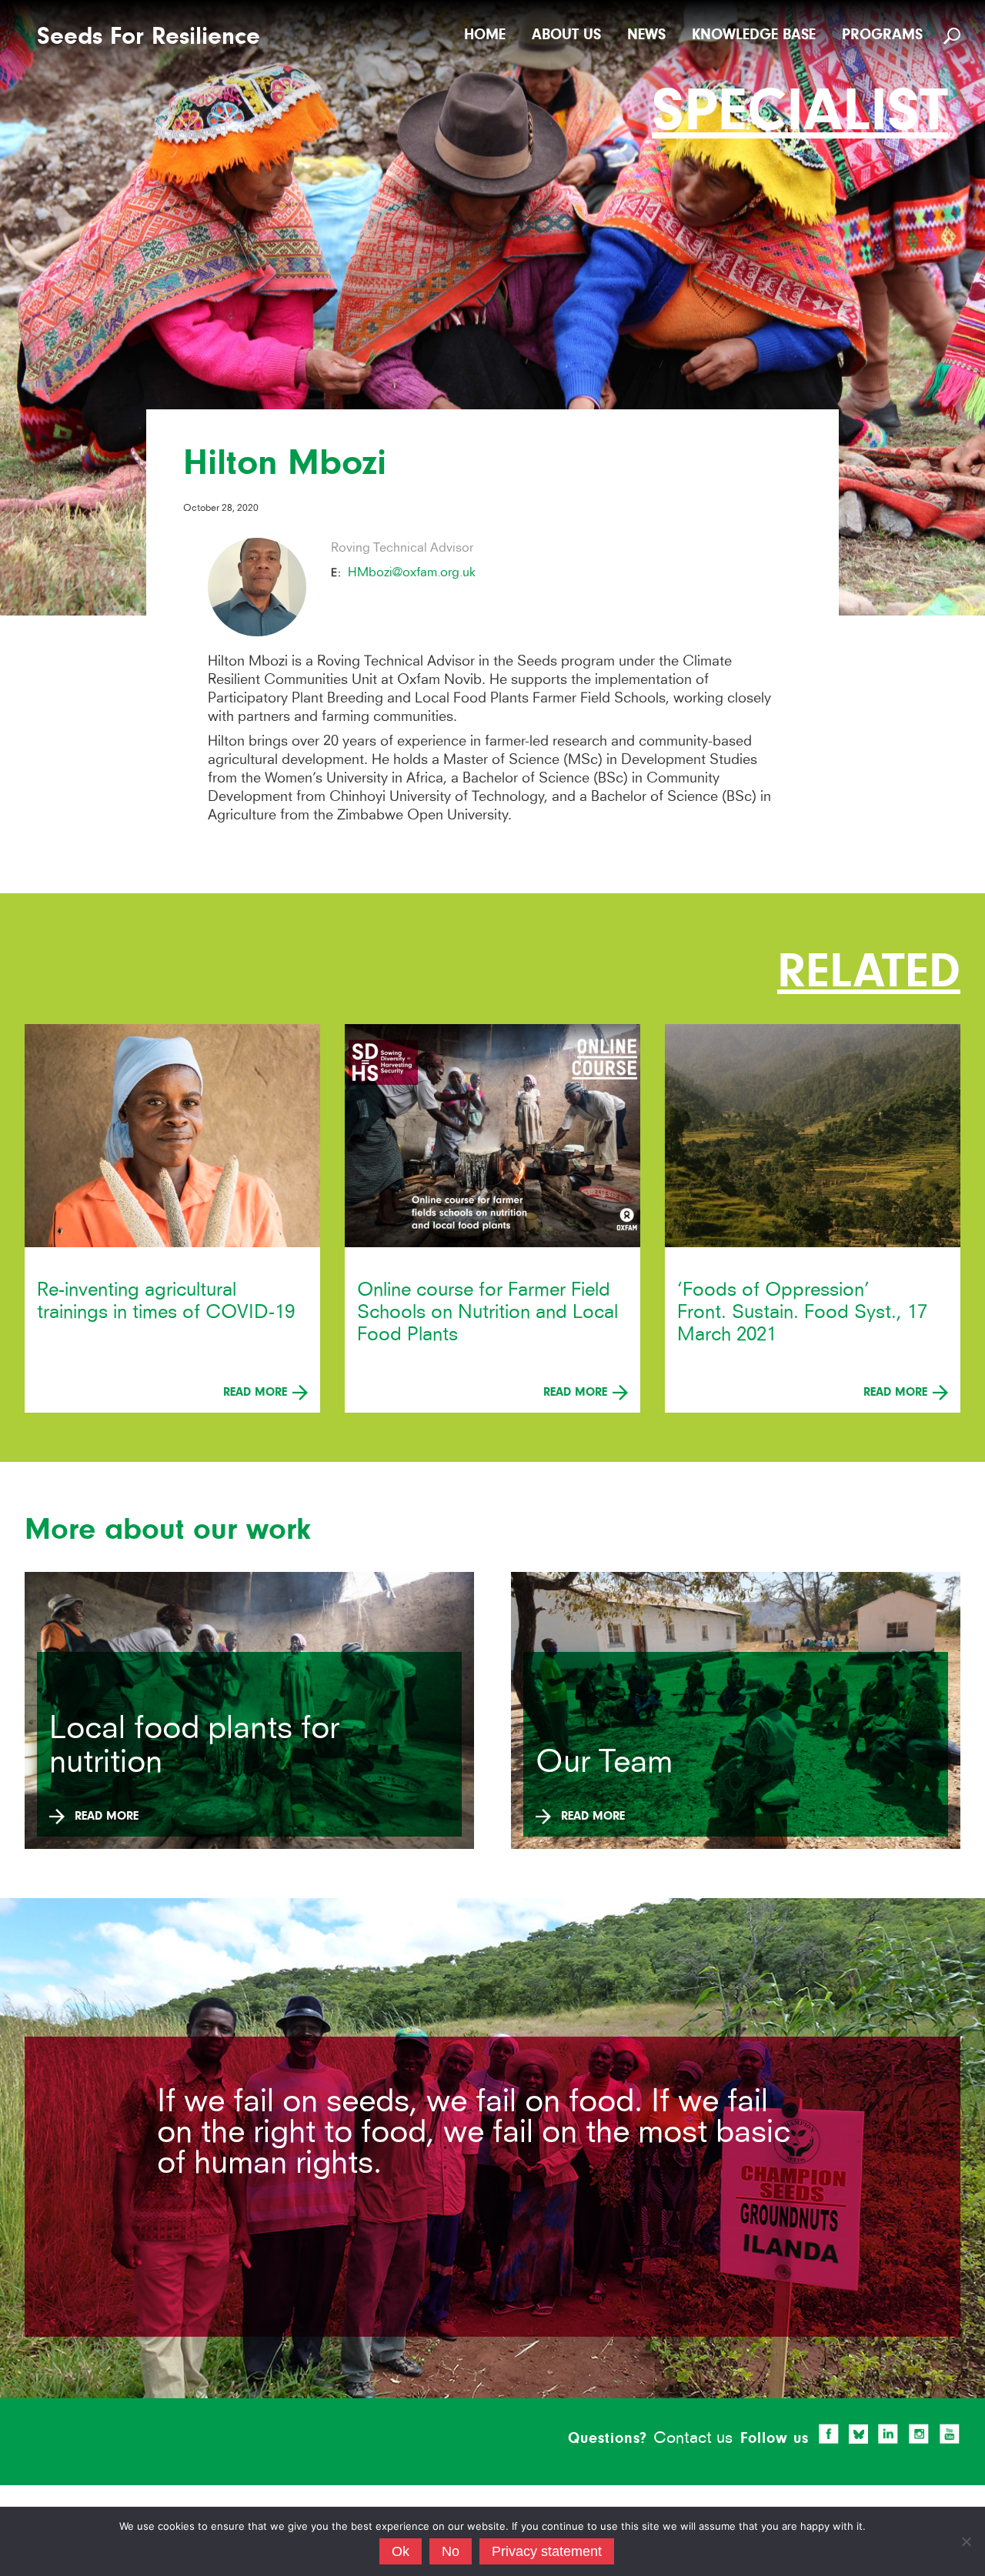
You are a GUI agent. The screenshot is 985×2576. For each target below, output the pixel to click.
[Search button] (954, 35)
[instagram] (919, 2434)
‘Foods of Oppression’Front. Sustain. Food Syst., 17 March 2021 (802, 1311)
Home (485, 34)
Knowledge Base (754, 34)
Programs (882, 34)
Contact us (693, 2437)
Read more (257, 1392)
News (646, 34)
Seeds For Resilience (149, 37)
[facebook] (829, 2434)
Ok (401, 2551)
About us (566, 34)
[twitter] (859, 2434)
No (451, 2551)
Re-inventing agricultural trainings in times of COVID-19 (166, 1300)
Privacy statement (547, 2551)
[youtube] (950, 2434)
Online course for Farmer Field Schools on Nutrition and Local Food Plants (487, 1311)
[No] (966, 2541)
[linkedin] (888, 2434)
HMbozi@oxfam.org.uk (412, 572)
